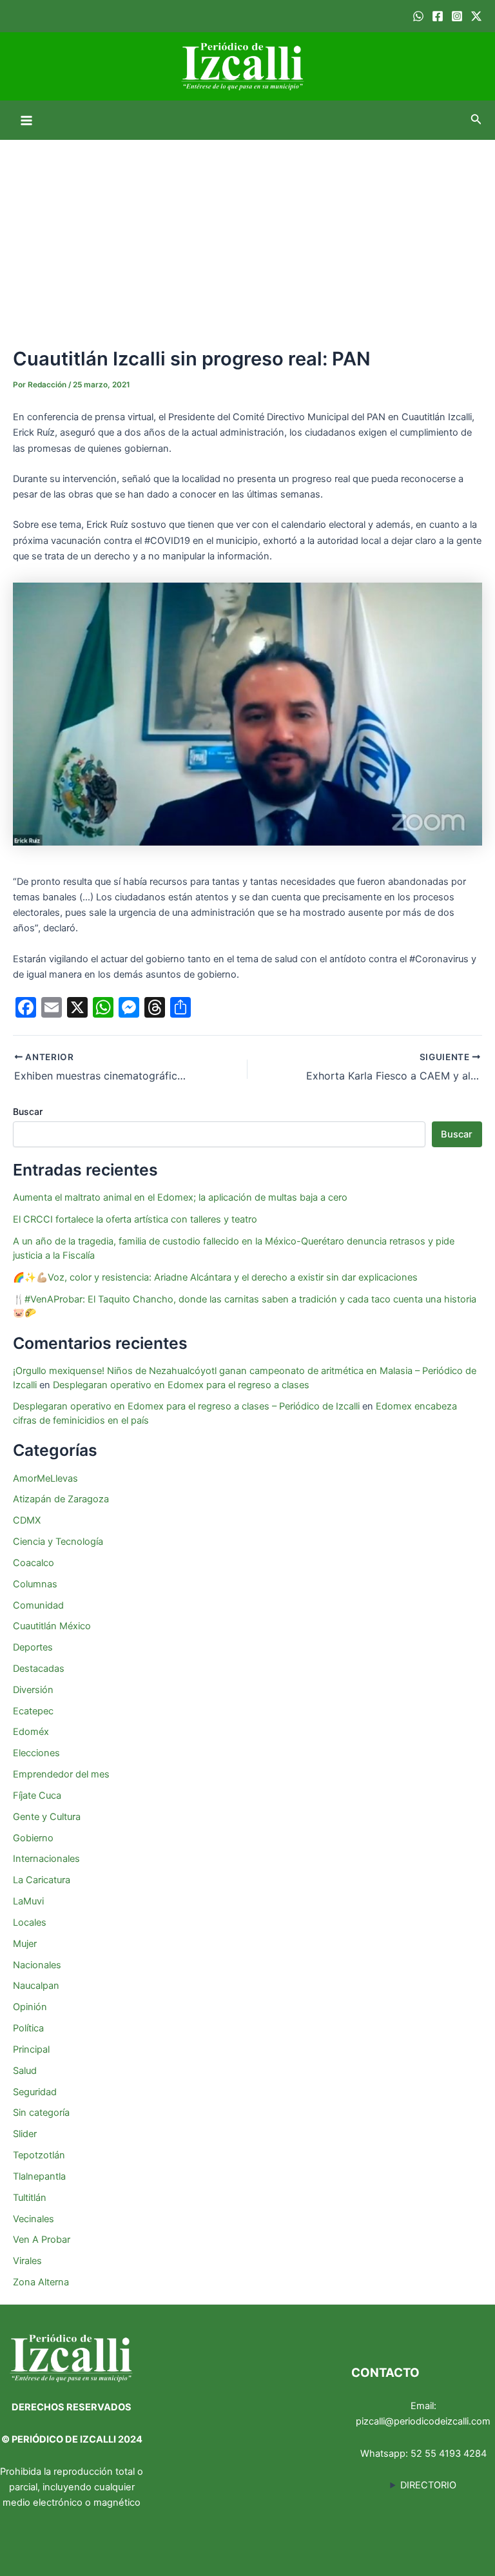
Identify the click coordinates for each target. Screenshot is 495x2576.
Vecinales (34, 2219)
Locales (30, 1922)
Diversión (33, 1690)
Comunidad (38, 1605)
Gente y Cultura (47, 1817)
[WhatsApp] (418, 16)
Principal (31, 2049)
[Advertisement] (247, 237)
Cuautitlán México (52, 1626)
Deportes (33, 1647)
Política (28, 2028)
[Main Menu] (26, 121)
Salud (25, 2071)
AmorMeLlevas (45, 1478)
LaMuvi (28, 1901)
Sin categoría (41, 2113)
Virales (27, 2261)
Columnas (35, 1584)
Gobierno (33, 1838)
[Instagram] (457, 16)
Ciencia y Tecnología (58, 1542)
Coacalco (34, 1563)
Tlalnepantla (39, 2176)
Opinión (30, 2007)
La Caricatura (42, 1880)
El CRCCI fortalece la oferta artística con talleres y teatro (135, 1219)
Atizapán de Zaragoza (61, 1499)
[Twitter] (476, 16)
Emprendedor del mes (61, 1774)
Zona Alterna (41, 2282)
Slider (25, 2134)
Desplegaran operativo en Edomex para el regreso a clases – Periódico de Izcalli (186, 1406)
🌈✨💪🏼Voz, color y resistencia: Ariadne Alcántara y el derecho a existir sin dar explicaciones (217, 1277)
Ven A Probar (42, 2240)
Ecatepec (33, 1711)
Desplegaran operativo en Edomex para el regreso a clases (181, 1385)
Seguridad (35, 2092)
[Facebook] (438, 16)
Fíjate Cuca (37, 1796)
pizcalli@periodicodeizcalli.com (423, 2421)
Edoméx (31, 1732)
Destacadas (39, 1669)
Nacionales (37, 1965)
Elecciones (36, 1753)
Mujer (25, 1944)
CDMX (27, 1520)
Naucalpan (36, 1986)
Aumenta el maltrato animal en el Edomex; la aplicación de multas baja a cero (180, 1197)
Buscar (28, 1111)
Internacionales (46, 1859)
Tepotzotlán (39, 2155)
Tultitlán (30, 2198)
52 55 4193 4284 (449, 2454)
